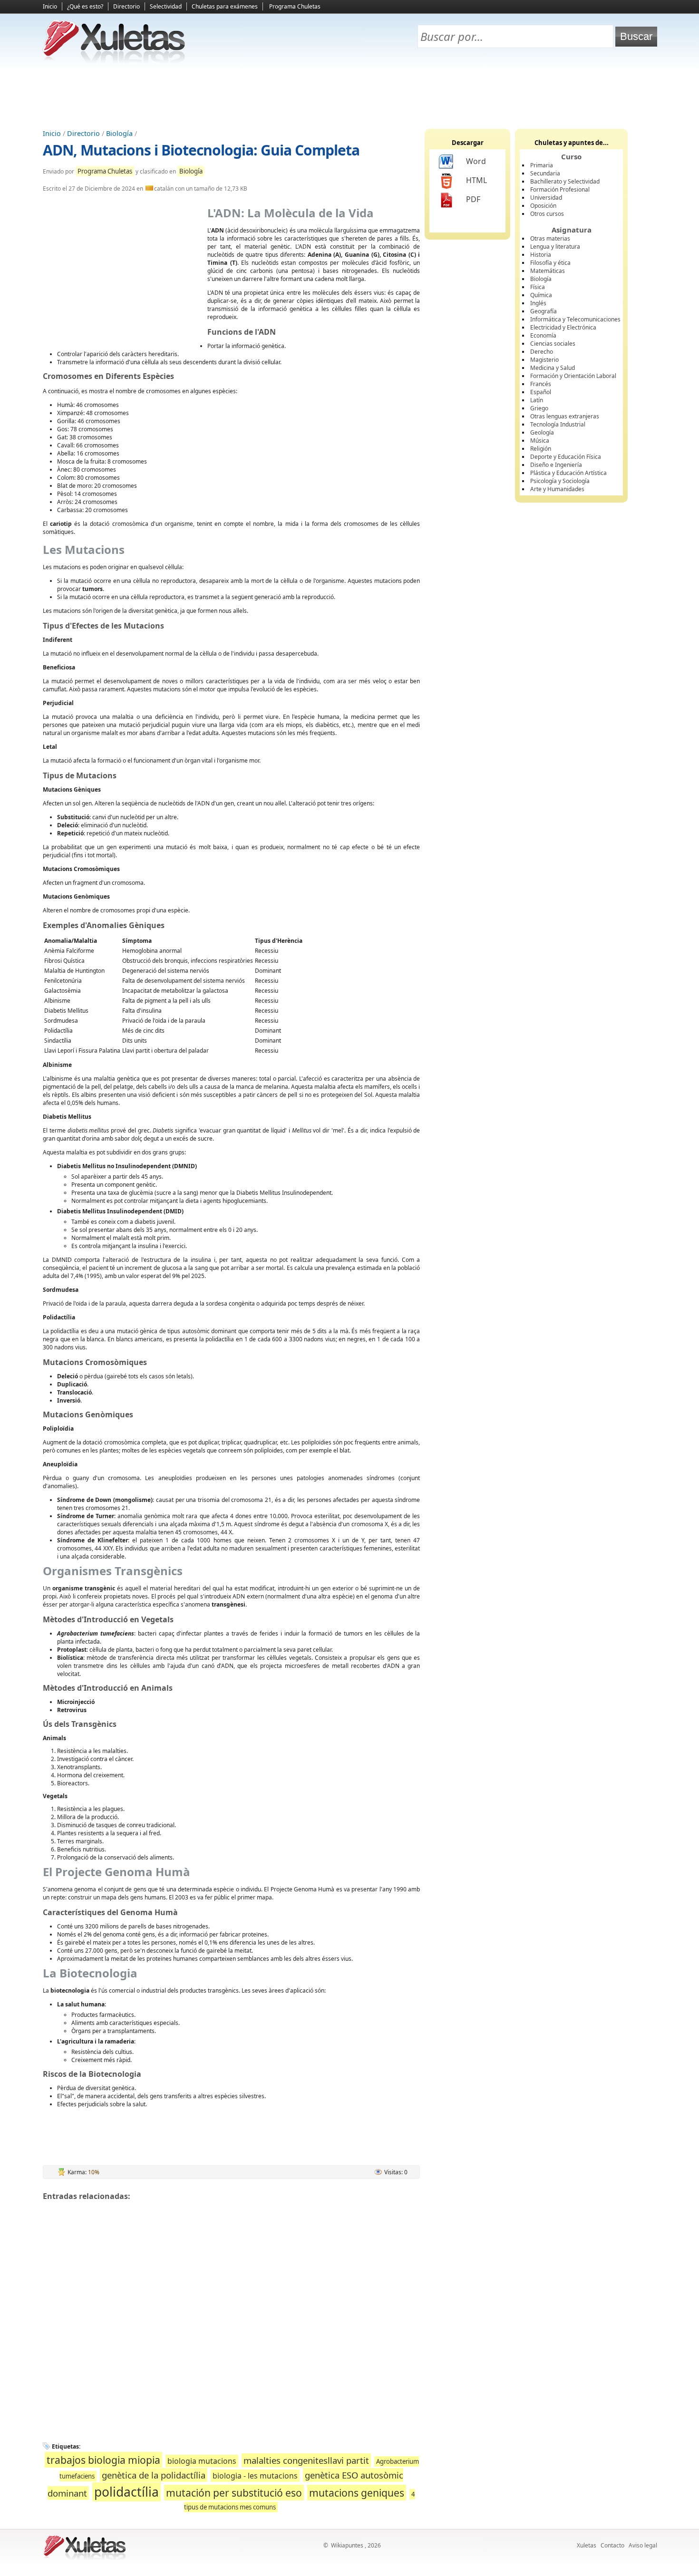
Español (541, 392)
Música (540, 441)
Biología (119, 133)
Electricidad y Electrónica (563, 327)
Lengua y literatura (555, 247)
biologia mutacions (202, 2461)
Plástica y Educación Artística (568, 473)
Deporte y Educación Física (566, 457)
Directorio (126, 6)
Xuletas (587, 2545)
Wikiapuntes (347, 2545)
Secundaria (545, 173)
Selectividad (166, 6)
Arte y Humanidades (557, 489)
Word (476, 161)
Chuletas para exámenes (225, 6)
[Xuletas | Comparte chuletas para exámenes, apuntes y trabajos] (114, 61)
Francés (541, 384)
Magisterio (544, 360)
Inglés (538, 303)
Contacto (612, 2545)
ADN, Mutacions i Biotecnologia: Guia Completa (201, 150)
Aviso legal (643, 2545)
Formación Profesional (560, 189)
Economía (543, 335)
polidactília (126, 2492)
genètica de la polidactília (154, 2475)
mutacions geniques (357, 2493)
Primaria (542, 165)
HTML (476, 180)
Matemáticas (548, 271)
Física (538, 287)
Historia (541, 255)
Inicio (50, 6)
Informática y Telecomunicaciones (575, 319)
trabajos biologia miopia (103, 2460)
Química (541, 295)
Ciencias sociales (553, 344)
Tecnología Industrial (558, 424)
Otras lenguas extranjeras (565, 416)
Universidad (546, 198)
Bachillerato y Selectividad (565, 181)
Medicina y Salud (553, 368)
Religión (541, 449)
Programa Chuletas (295, 6)
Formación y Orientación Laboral (573, 376)
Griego (539, 408)
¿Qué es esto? (85, 6)
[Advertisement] (349, 96)
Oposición (543, 206)
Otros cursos (547, 214)
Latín (537, 400)
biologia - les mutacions (255, 2476)
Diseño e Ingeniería (556, 465)
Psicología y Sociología (560, 481)
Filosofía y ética (550, 263)
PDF (473, 199)
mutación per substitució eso (234, 2493)
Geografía (544, 311)
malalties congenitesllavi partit (306, 2460)
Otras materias (550, 238)
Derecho (542, 352)
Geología (542, 432)
